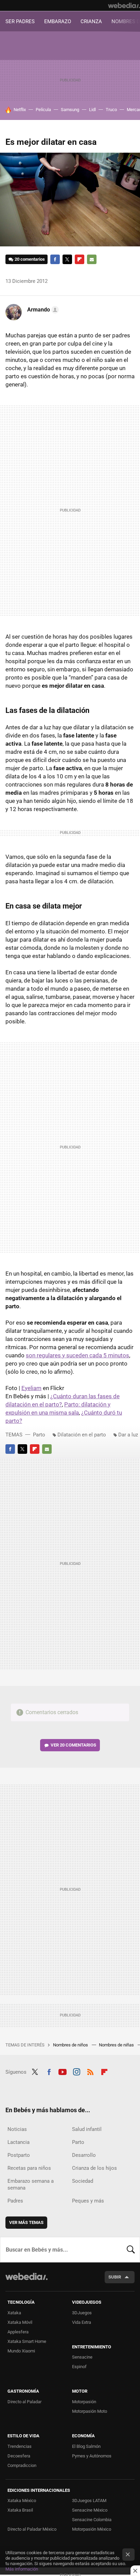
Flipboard (80, 259)
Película (43, 110)
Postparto (19, 2155)
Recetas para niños (29, 2168)
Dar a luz (128, 1435)
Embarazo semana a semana (31, 2184)
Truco (111, 110)
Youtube (63, 2071)
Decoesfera (19, 2456)
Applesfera (18, 2332)
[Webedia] (124, 5)
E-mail (92, 259)
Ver (73, 1745)
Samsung (70, 110)
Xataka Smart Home (27, 2341)
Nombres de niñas (117, 2045)
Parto (39, 1435)
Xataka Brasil (20, 2510)
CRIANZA (91, 21)
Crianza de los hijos (94, 2168)
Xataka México (22, 2501)
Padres (15, 2201)
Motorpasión (84, 2402)
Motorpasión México (92, 2529)
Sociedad (83, 2181)
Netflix (20, 110)
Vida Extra (82, 2322)
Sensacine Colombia (92, 2520)
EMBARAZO (58, 21)
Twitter (67, 259)
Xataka (14, 2313)
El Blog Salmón (86, 2446)
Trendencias (20, 2446)
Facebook (55, 259)
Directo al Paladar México (32, 2529)
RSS (90, 2071)
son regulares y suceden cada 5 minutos (77, 1355)
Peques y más (88, 2201)
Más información (22, 2569)
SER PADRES (20, 21)
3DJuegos (82, 2313)
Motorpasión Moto (90, 2411)
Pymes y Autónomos (92, 2456)
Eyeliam (31, 1388)
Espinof (79, 2367)
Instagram (76, 2071)
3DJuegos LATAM (89, 2501)
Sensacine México (90, 2510)
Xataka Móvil (20, 2322)
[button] (42, 310)
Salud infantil (87, 2129)
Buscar (131, 2250)
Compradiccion (22, 2465)
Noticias (17, 2129)
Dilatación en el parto (82, 1435)
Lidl (92, 110)
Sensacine (82, 2357)
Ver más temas (26, 2222)
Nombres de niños (71, 2045)
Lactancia (19, 2142)
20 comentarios (30, 259)
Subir (115, 2277)
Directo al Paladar (24, 2402)
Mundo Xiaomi (21, 2351)
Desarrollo (84, 2155)
